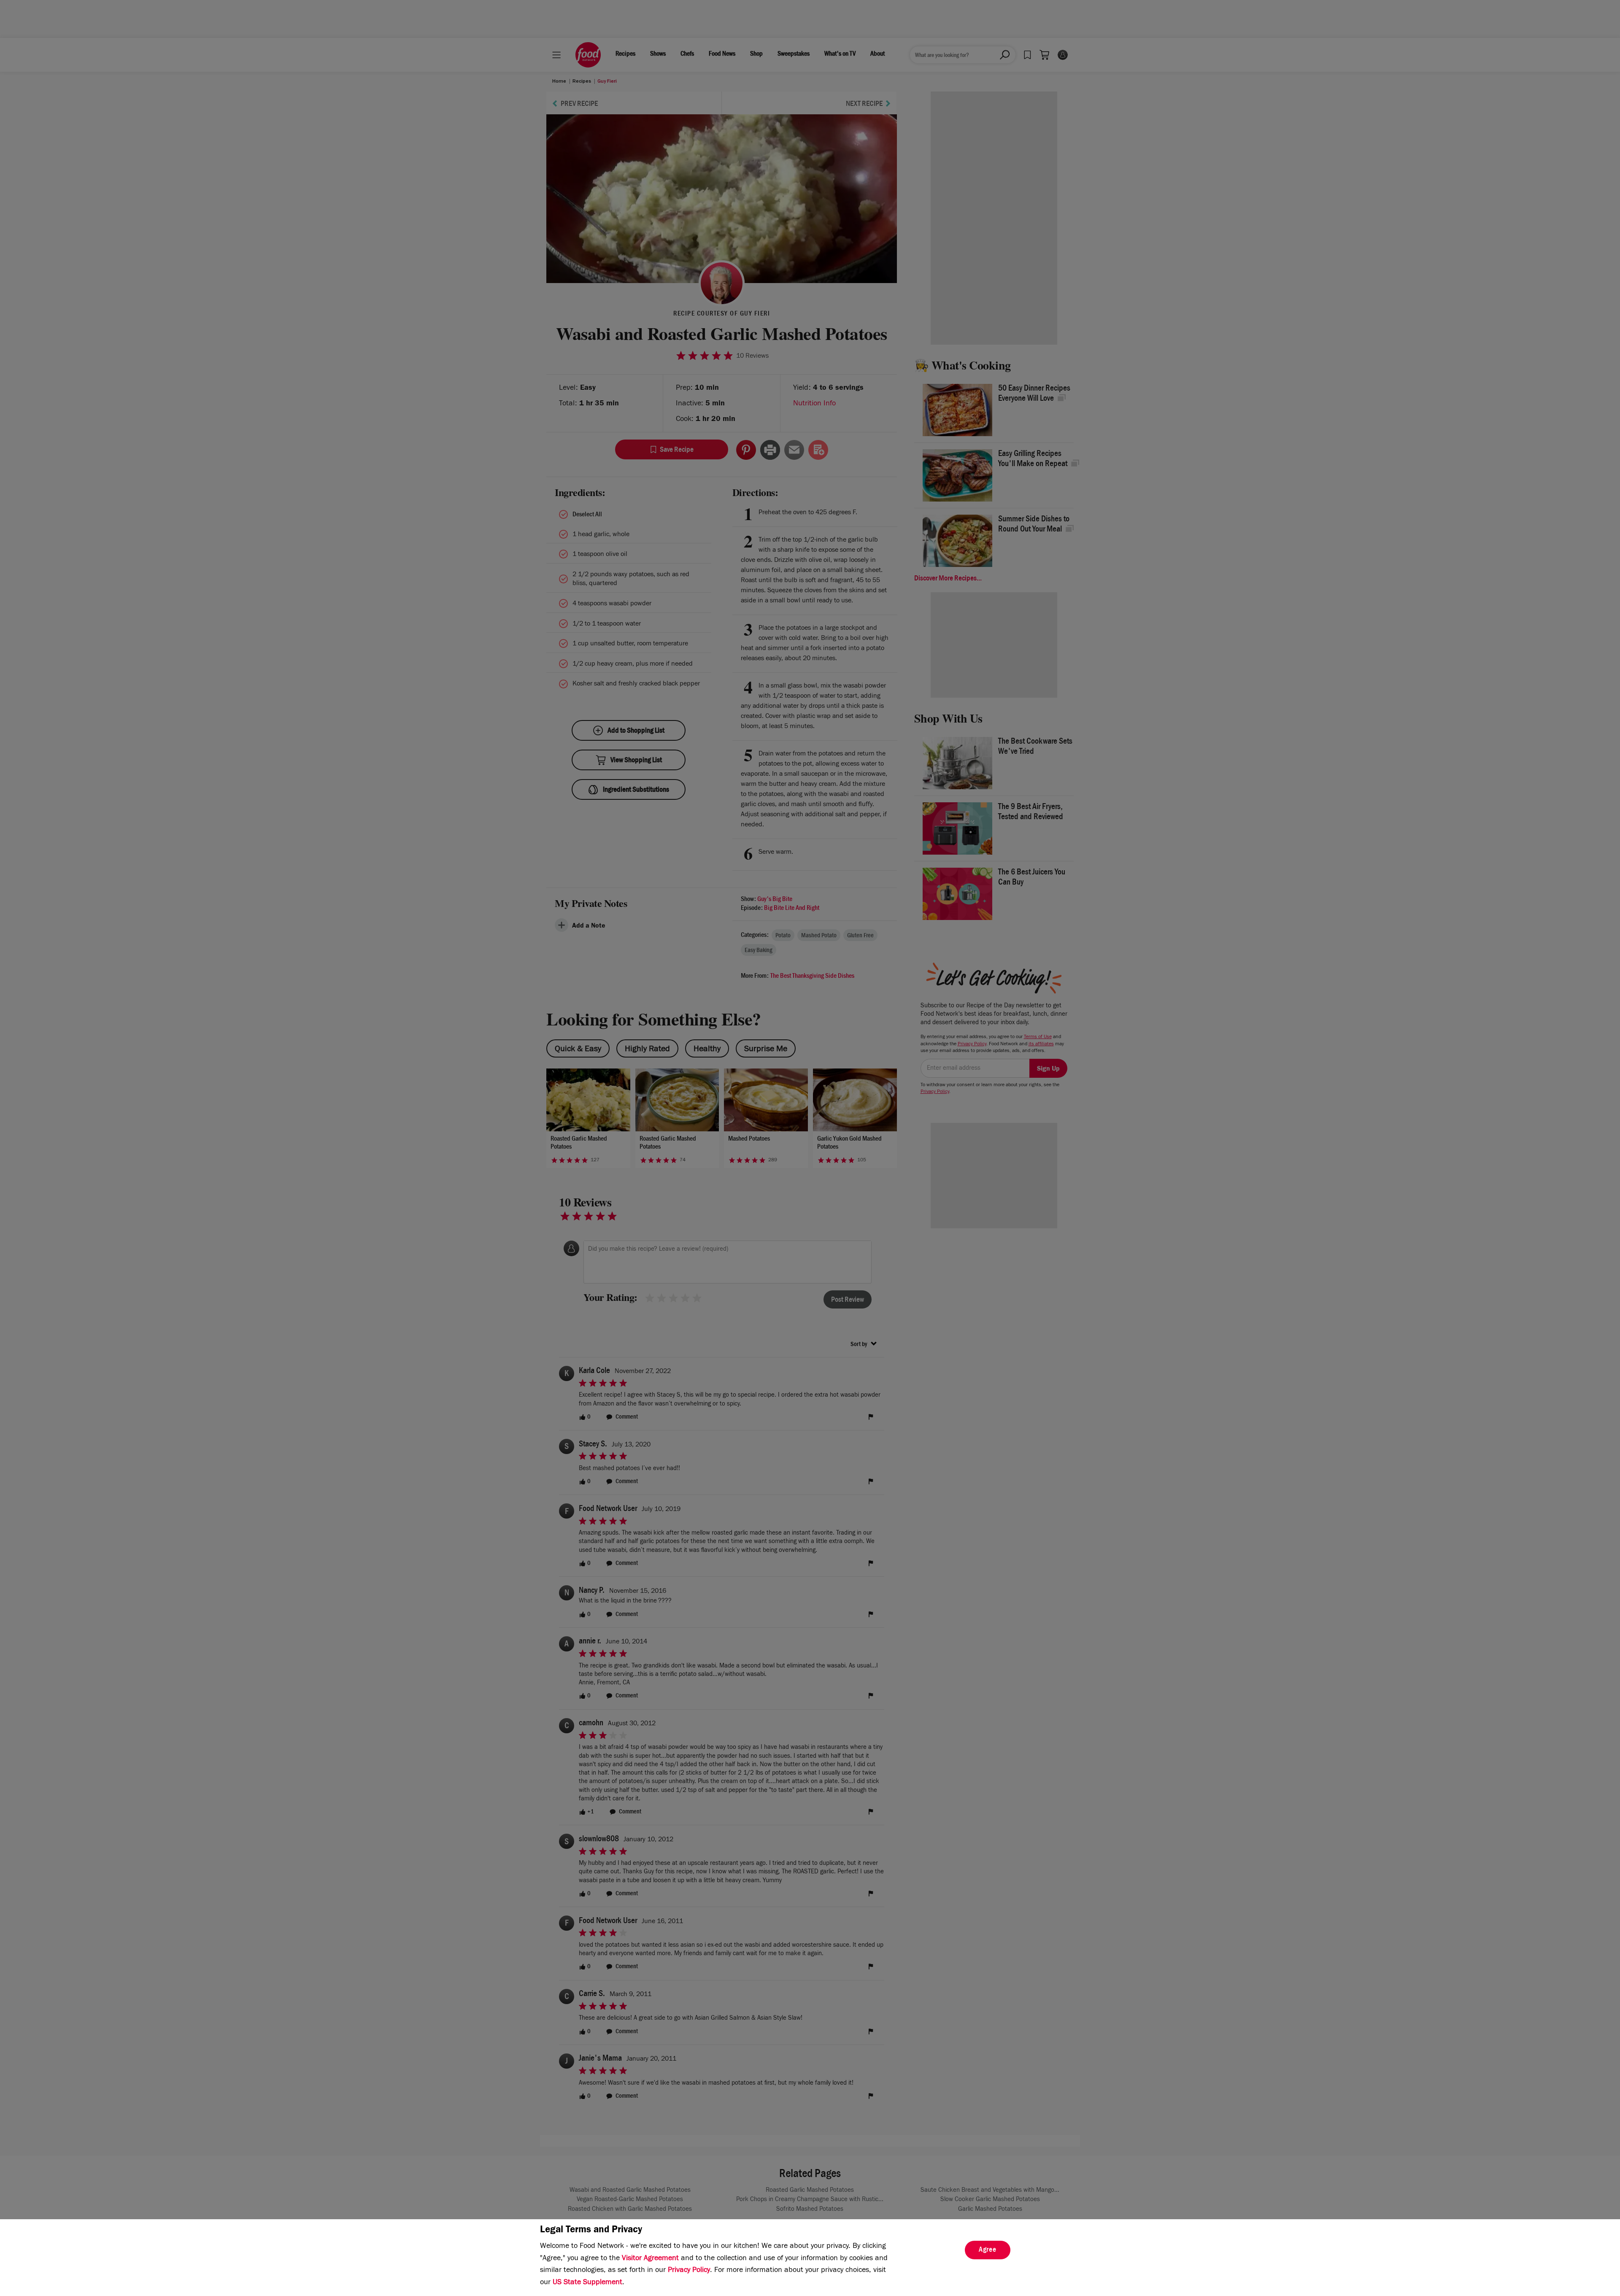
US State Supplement (587, 2283)
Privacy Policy (689, 2271)
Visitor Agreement (650, 2259)
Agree (988, 2250)
